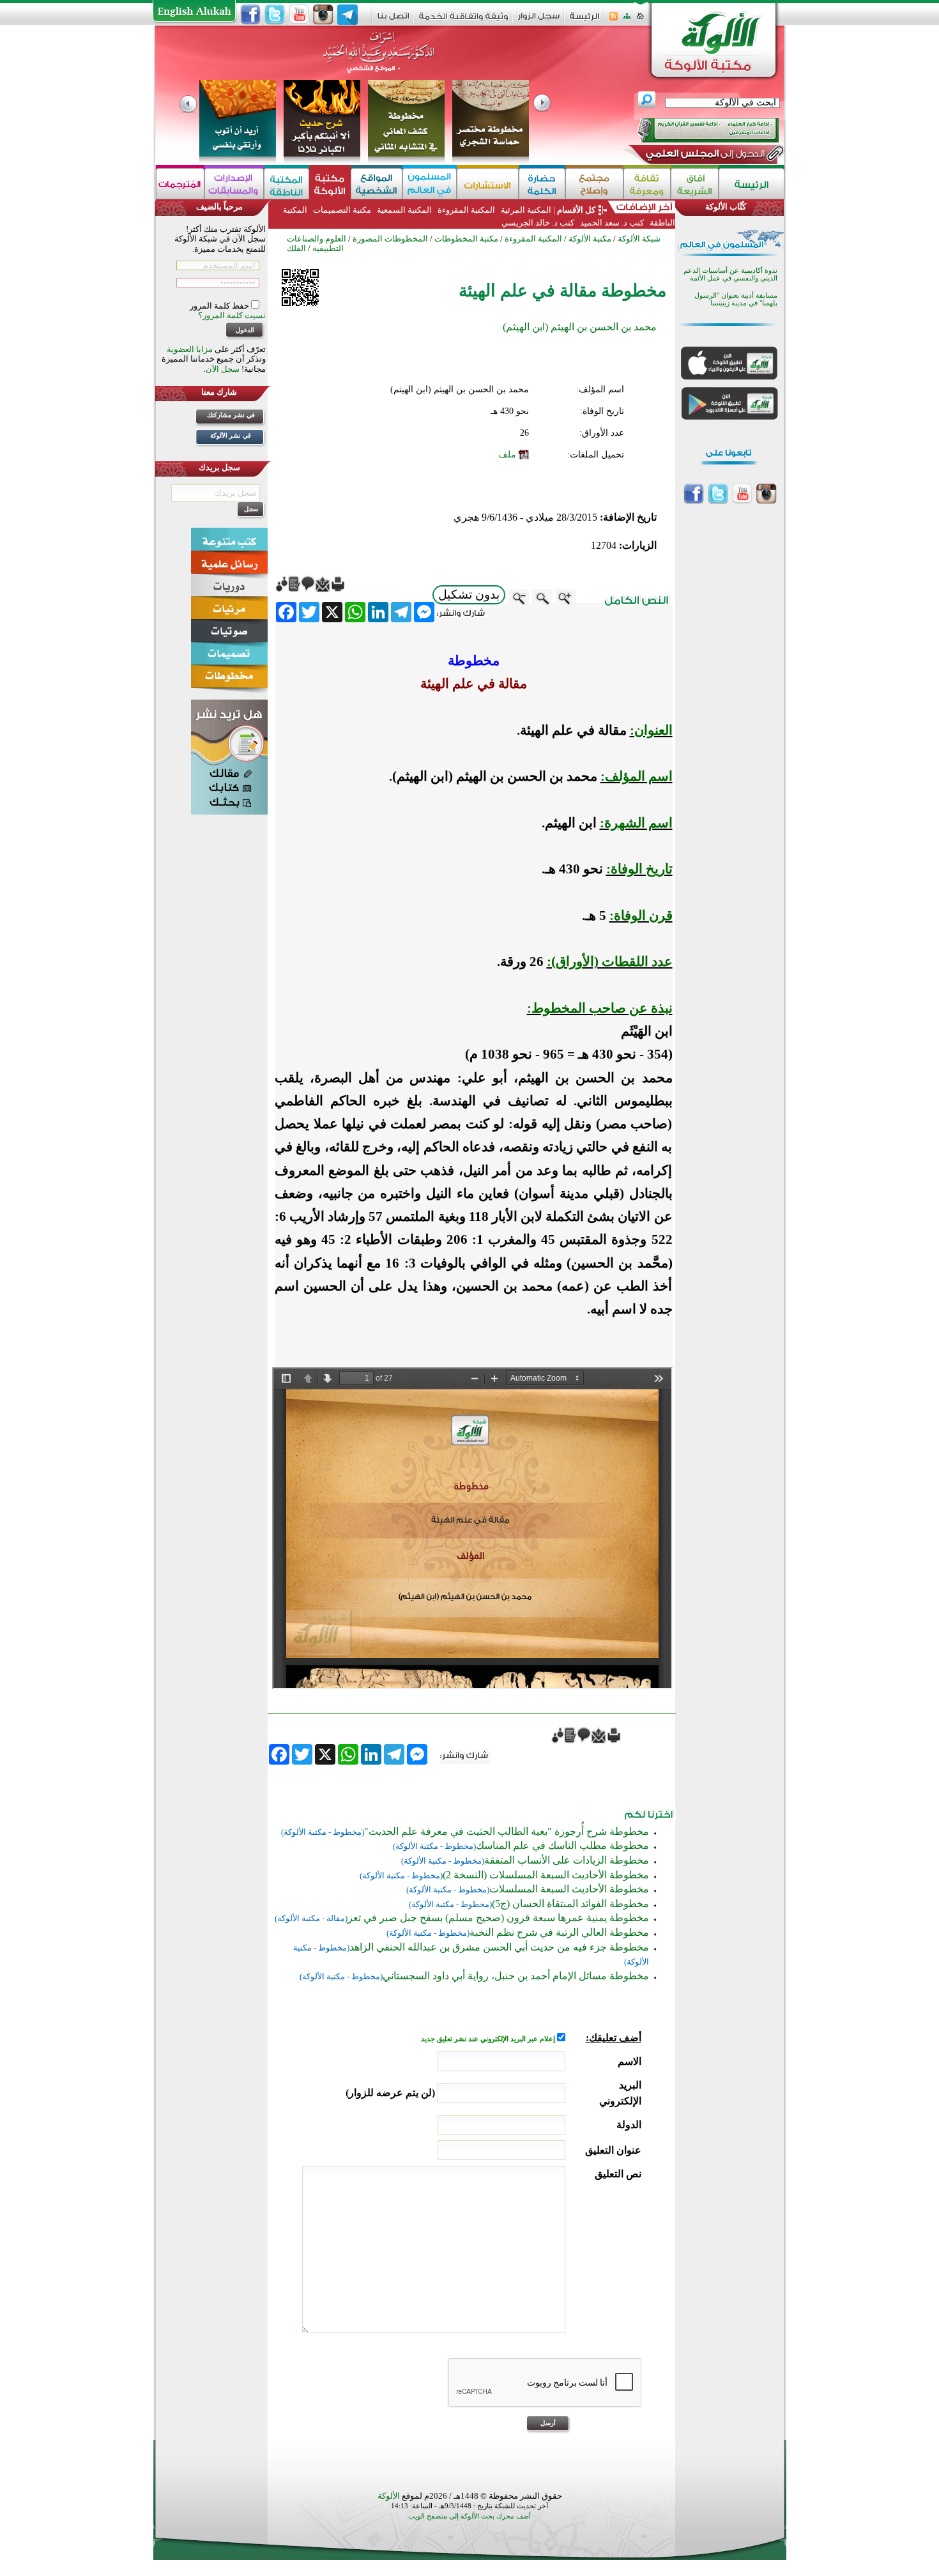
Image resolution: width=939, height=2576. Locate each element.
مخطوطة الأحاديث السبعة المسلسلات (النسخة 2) (546, 1875)
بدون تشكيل (469, 594)
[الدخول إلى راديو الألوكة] (697, 130)
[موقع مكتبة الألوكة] (330, 184)
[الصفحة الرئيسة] (640, 20)
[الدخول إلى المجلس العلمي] (704, 156)
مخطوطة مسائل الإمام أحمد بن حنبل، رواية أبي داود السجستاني (516, 1976)
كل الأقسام (576, 210)
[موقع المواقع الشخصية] (377, 184)
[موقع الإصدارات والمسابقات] (234, 184)
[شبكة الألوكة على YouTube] (299, 15)
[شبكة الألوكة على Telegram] (347, 15)
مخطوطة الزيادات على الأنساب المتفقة (567, 1860)
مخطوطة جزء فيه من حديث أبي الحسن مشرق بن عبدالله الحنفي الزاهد (499, 1947)
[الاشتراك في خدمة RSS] (614, 20)
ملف (507, 455)
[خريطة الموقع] (627, 20)
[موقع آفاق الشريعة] (695, 184)
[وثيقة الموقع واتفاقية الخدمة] (463, 21)
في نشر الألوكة (231, 435)
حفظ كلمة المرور (220, 306)
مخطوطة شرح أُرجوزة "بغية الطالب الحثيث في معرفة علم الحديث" (507, 1831)
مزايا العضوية (190, 349)
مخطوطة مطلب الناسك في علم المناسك (562, 1845)
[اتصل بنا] (393, 20)
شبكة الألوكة (639, 239)
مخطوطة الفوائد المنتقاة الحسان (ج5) (570, 1904)
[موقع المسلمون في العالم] (430, 184)
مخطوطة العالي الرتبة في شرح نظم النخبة (559, 1932)
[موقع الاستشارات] (488, 184)
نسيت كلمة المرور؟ (232, 315)
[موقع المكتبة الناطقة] (286, 184)
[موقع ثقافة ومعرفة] (647, 184)
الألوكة (389, 2496)
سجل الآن (223, 369)
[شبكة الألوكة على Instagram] (323, 15)
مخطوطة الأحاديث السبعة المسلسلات (569, 1889)
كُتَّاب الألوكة (726, 207)
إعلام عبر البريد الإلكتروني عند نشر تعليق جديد (489, 2039)
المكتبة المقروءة (466, 210)
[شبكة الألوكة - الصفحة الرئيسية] (584, 21)
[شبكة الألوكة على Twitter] (275, 15)
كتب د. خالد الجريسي (538, 223)
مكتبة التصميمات (342, 210)
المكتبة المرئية (525, 210)
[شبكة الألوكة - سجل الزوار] (539, 20)
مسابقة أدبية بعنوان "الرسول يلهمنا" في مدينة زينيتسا (736, 299)
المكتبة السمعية (404, 210)
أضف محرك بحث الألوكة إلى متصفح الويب (469, 2516)
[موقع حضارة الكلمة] (542, 184)
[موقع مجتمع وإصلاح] (594, 184)
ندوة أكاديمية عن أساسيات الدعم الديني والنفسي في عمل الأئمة (730, 274)
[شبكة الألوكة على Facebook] (250, 15)
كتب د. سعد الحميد (612, 223)
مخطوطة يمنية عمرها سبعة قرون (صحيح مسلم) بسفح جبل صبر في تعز (498, 1918)
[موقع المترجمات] (180, 184)
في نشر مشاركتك (231, 415)
